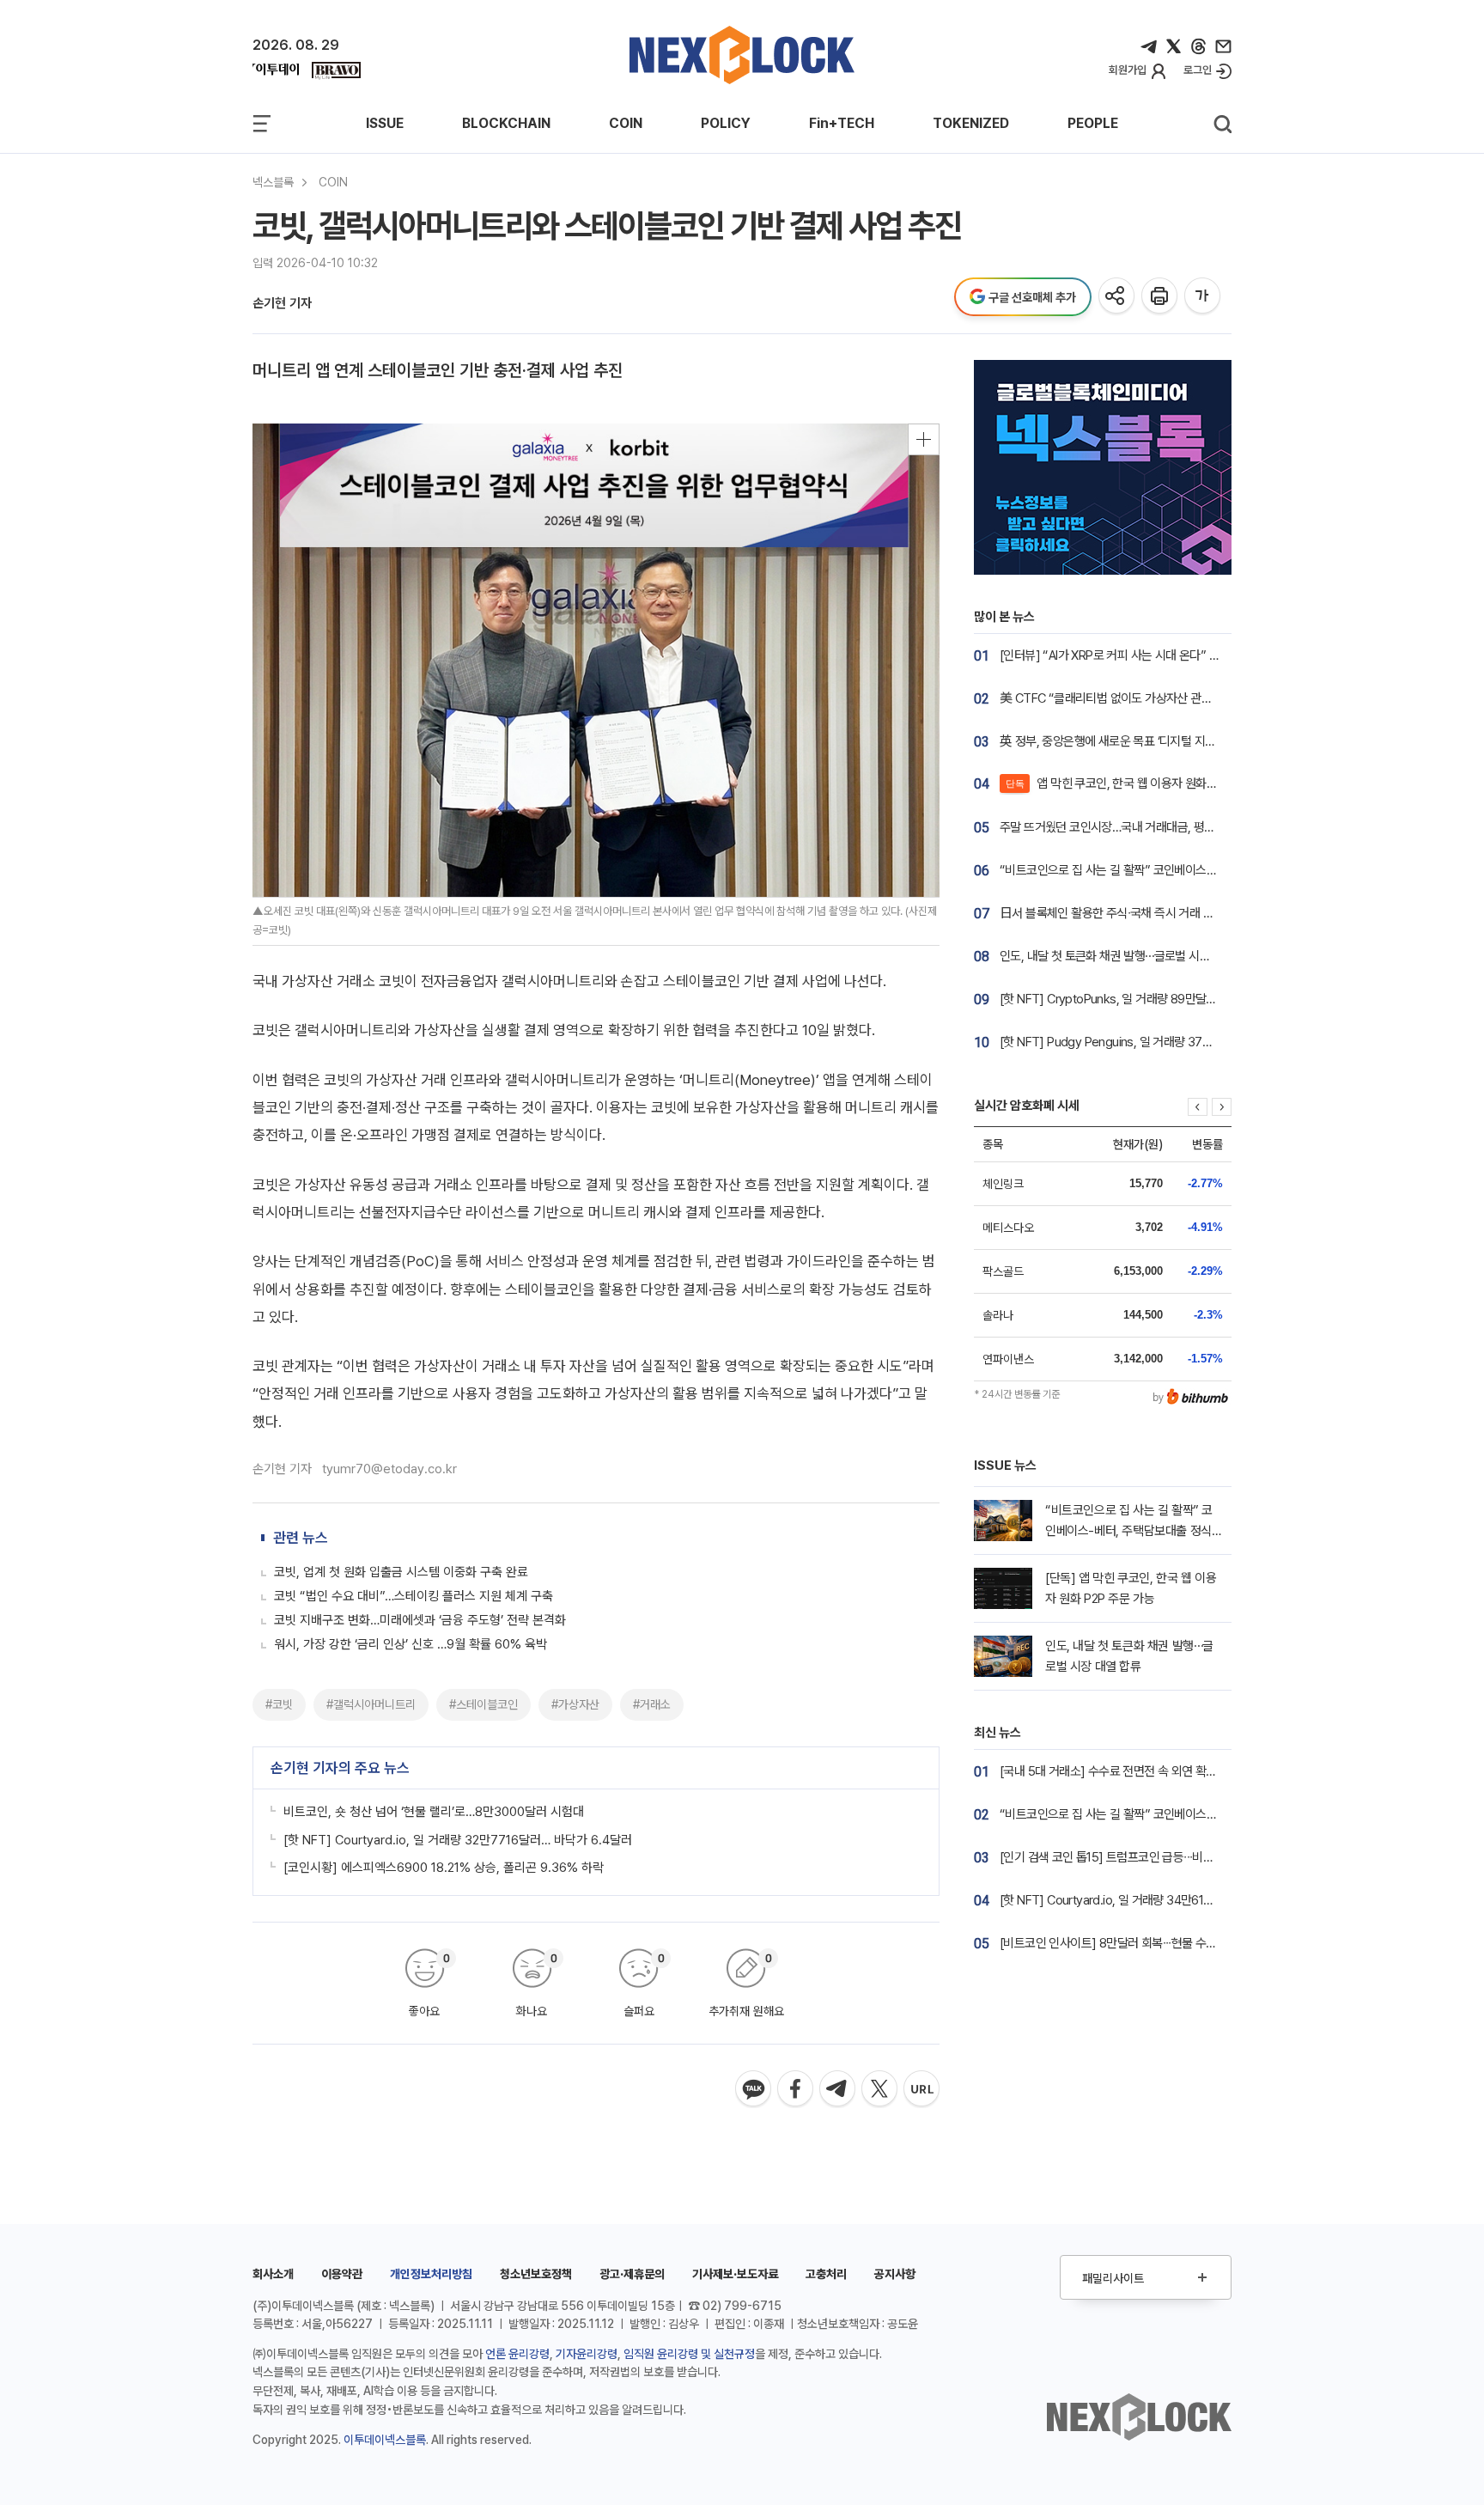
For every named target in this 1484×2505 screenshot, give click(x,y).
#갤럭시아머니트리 (371, 1704)
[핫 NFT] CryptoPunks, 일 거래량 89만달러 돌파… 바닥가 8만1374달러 (1176, 999)
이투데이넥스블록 (385, 2440)
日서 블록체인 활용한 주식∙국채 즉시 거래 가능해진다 (1128, 913)
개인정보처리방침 (431, 2274)
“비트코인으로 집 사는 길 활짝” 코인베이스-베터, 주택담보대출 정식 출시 (1175, 870)
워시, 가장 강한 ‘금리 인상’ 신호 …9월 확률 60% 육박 (411, 1644)
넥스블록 (273, 182)
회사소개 (273, 2274)
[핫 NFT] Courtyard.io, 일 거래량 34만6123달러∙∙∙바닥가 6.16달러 (1162, 1900)
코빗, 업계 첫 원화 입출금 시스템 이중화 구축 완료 (401, 1572)
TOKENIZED (971, 123)
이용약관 (342, 2274)
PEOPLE (1093, 123)
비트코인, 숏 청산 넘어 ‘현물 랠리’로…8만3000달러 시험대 (434, 1812)
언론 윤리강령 (517, 2354)
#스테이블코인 (484, 1704)
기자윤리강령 (587, 2354)
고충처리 (826, 2274)
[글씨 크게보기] (1204, 297)
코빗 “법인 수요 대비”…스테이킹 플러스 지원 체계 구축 (414, 1596)
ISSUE (385, 123)
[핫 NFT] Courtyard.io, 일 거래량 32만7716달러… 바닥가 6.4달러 (458, 1840)
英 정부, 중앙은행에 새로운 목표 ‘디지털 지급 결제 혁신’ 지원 (1145, 741)
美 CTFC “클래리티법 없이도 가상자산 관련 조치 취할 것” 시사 (1152, 698)
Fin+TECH (842, 123)
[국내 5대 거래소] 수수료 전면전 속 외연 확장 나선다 (1125, 1771)
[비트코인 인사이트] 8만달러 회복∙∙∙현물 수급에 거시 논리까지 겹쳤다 (1166, 1943)
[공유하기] (1118, 297)
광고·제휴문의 (632, 2274)
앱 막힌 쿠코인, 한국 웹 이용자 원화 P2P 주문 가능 (1142, 783)
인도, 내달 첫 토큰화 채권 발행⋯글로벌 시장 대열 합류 (1129, 956)
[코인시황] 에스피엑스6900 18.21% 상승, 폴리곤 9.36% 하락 (444, 1868)
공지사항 (895, 2274)
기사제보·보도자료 (735, 2274)
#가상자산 (575, 1704)
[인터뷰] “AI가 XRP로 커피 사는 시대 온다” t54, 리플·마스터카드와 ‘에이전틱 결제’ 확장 (1209, 655)
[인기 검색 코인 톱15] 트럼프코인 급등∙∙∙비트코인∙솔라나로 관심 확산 (1164, 1857)
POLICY (726, 123)
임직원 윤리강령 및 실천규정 (689, 2354)
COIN (626, 123)
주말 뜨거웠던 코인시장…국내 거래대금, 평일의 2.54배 (1131, 827)
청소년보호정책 (536, 2274)
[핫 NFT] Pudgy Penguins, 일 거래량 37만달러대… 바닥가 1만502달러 (1174, 1042)
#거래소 (652, 1704)
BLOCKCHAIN (506, 123)
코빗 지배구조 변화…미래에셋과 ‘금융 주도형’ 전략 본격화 (420, 1620)
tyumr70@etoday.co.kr (389, 1469)
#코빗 (279, 1704)
